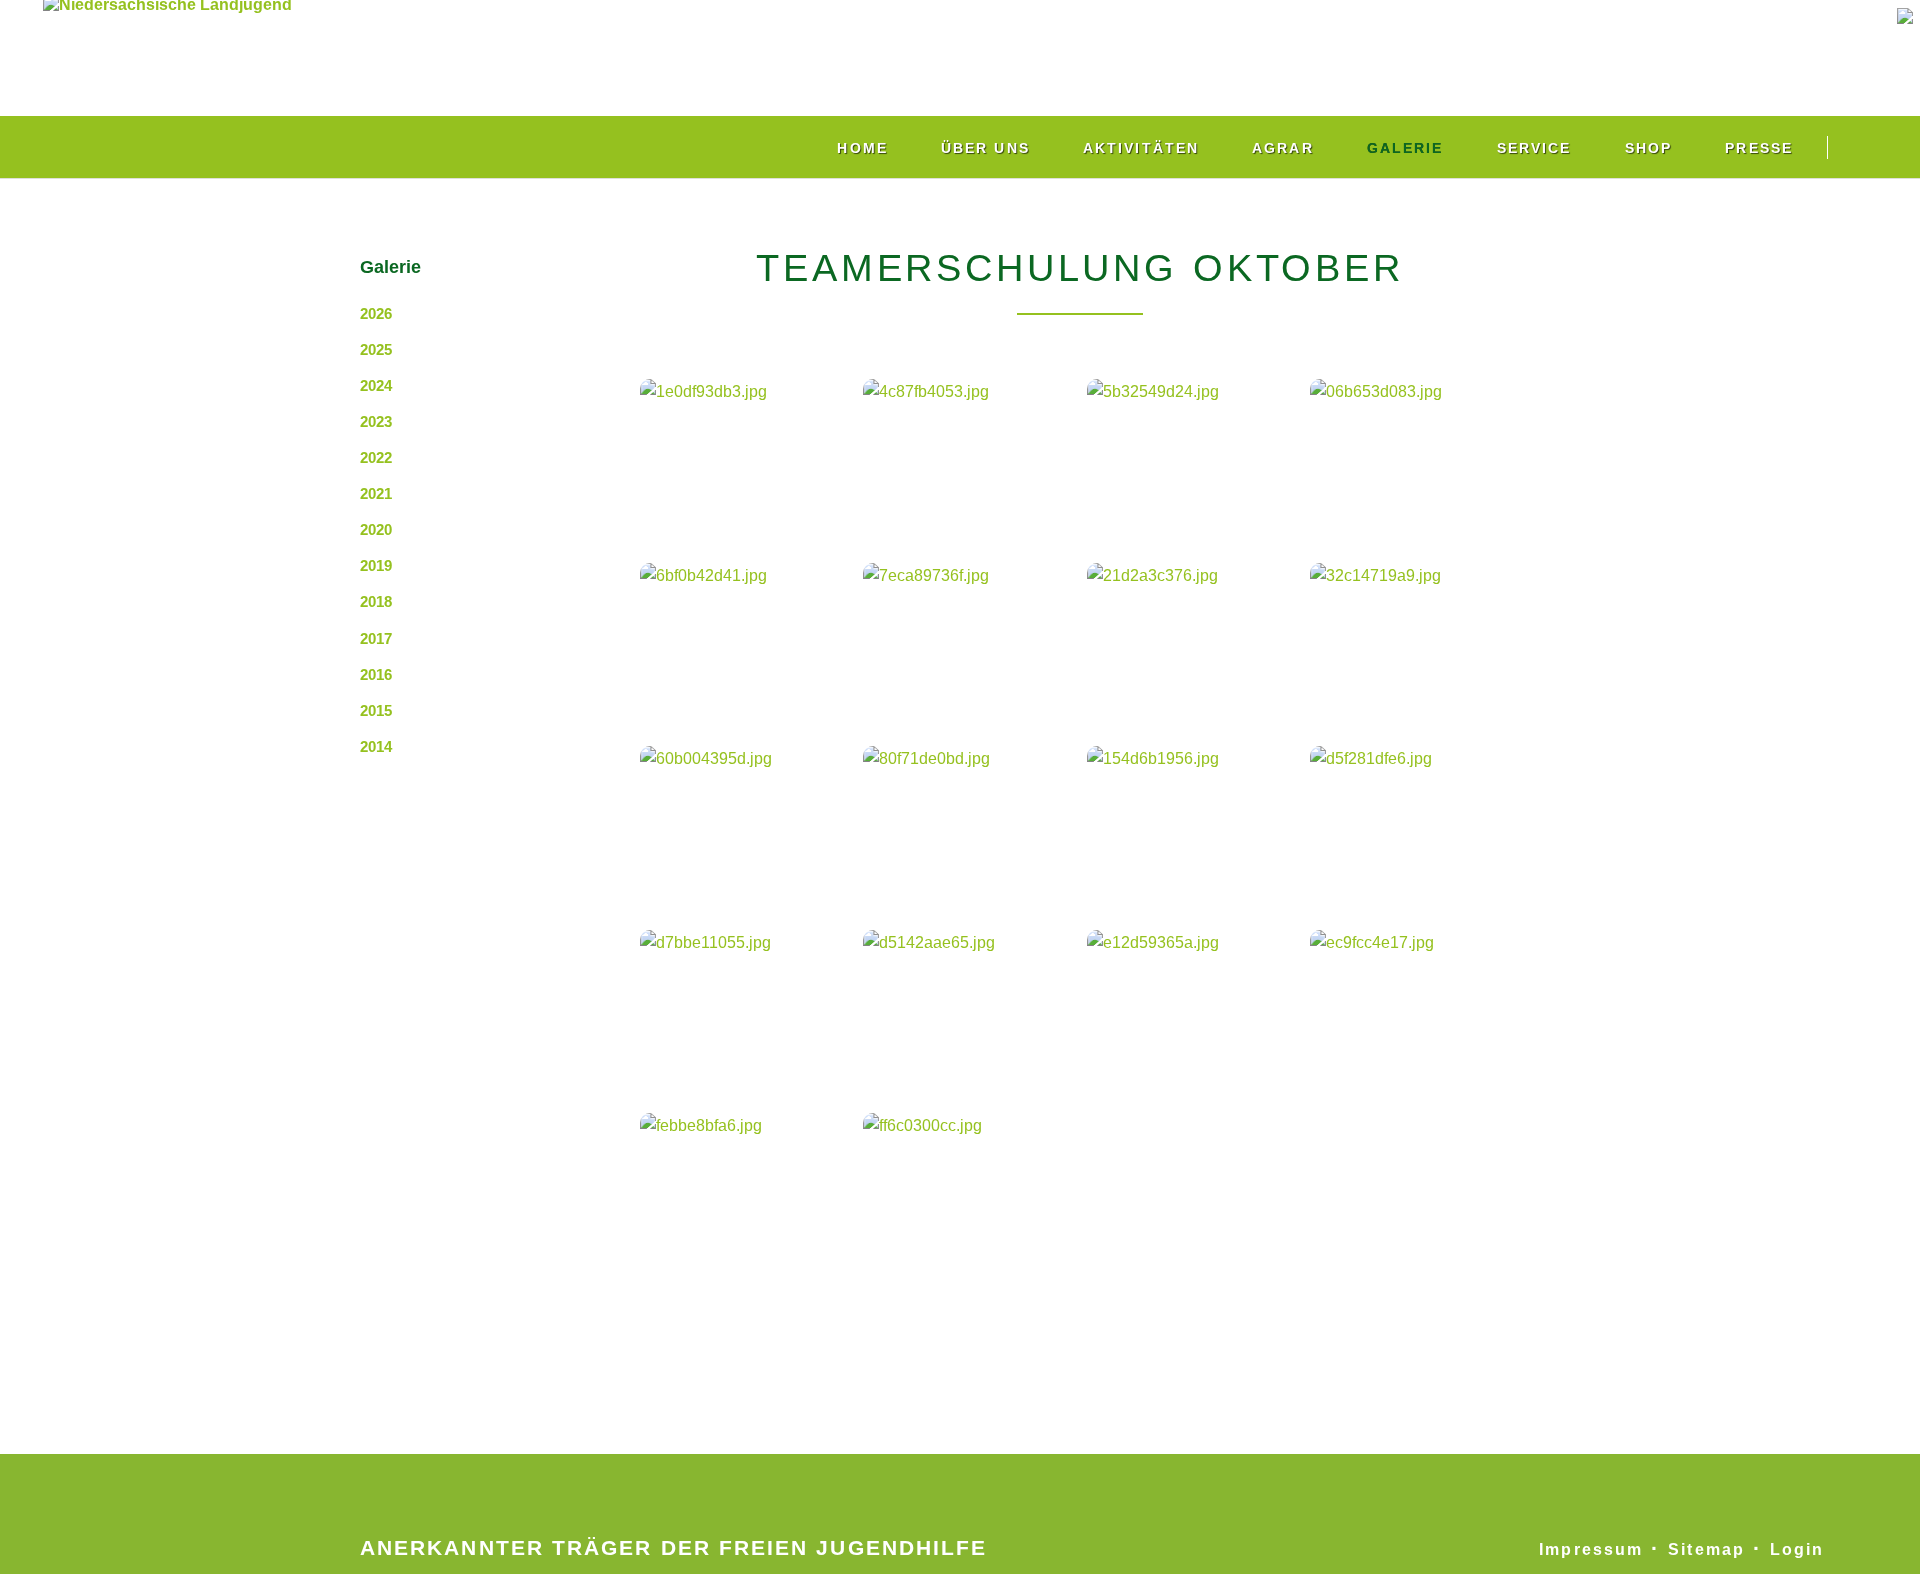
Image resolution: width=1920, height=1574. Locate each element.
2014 (376, 746)
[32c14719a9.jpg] (1415, 635)
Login (1797, 1549)
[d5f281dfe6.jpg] (1415, 818)
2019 (376, 565)
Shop (1648, 148)
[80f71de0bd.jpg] (968, 818)
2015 (376, 710)
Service (1534, 148)
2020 (376, 529)
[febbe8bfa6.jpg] (745, 1186)
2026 (376, 313)
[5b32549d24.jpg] (1192, 451)
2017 (376, 638)
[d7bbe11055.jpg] (745, 1002)
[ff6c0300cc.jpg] (968, 1186)
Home (862, 148)
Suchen (1868, 147)
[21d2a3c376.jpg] (1192, 635)
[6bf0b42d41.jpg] (745, 635)
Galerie (1405, 148)
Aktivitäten (1141, 148)
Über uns (985, 148)
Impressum (1591, 1549)
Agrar (1282, 148)
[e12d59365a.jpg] (1192, 1002)
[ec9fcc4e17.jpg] (1415, 1002)
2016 (376, 674)
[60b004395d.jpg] (745, 818)
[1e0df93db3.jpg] (745, 451)
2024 (376, 385)
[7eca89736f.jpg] (968, 635)
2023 (376, 421)
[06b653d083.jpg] (1415, 451)
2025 (376, 349)
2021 (376, 493)
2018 (376, 601)
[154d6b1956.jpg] (1192, 818)
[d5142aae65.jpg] (968, 1002)
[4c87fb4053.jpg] (968, 451)
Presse (1758, 148)
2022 (376, 457)
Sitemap (1706, 1549)
